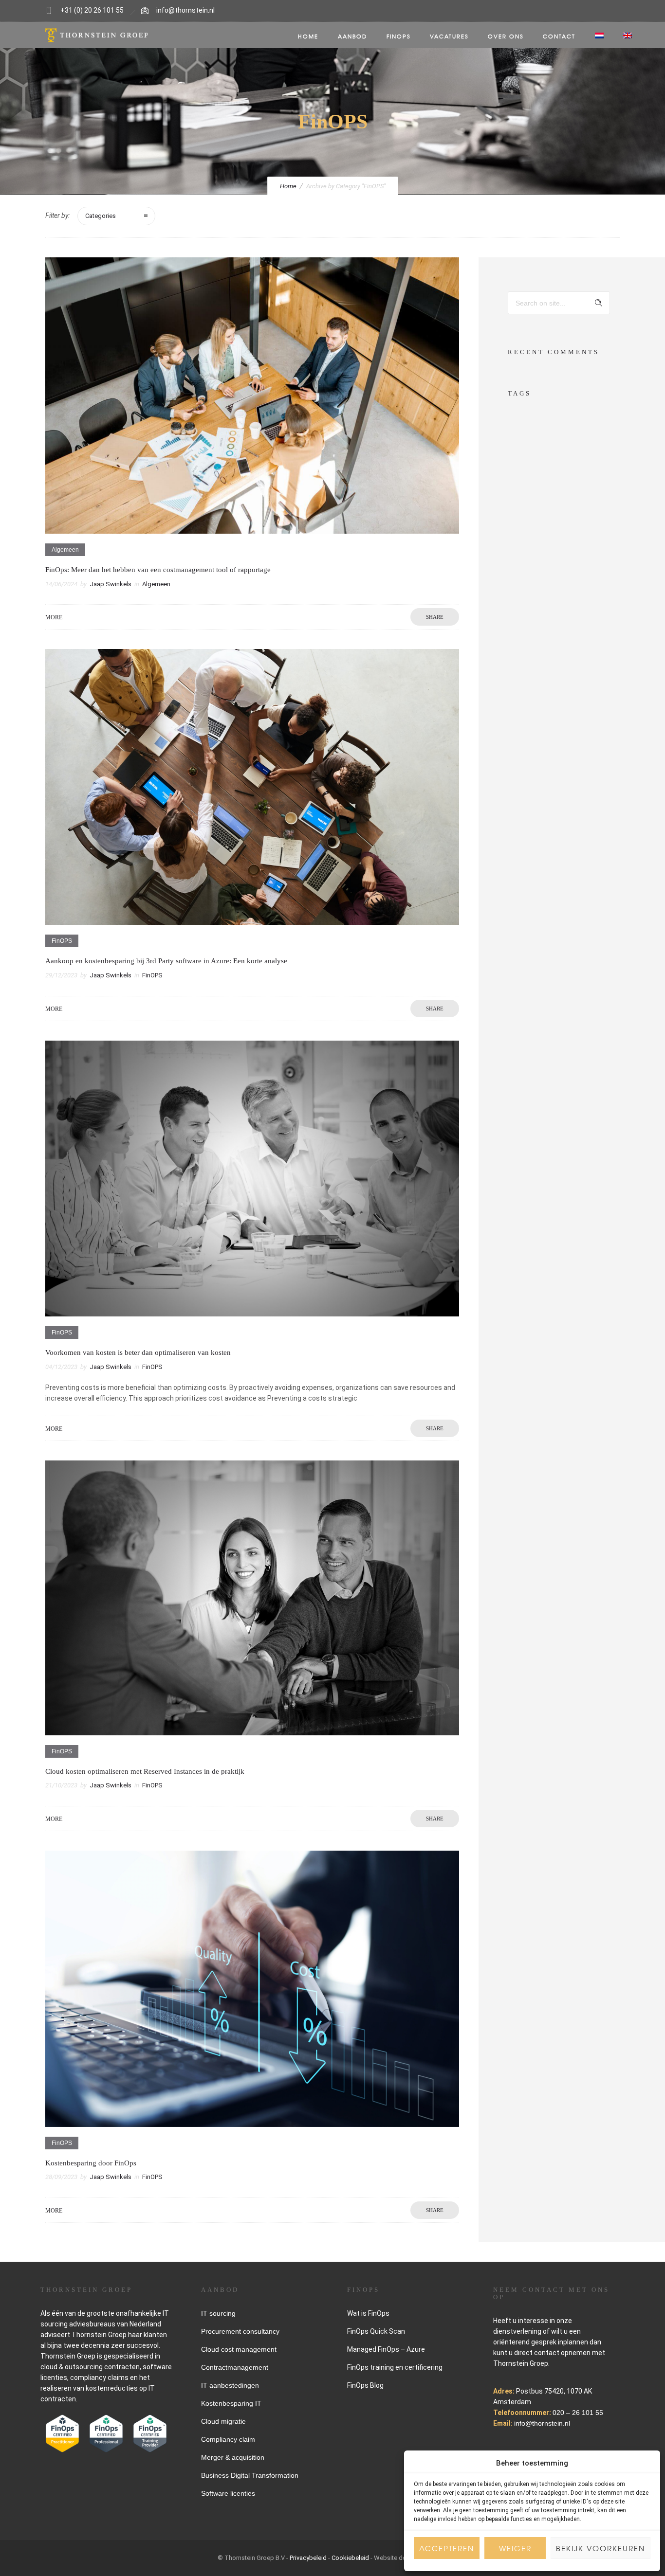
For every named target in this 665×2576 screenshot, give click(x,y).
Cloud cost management (239, 2349)
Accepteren (447, 2548)
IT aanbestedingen (230, 2385)
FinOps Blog (365, 2385)
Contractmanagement (235, 2367)
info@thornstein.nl (185, 10)
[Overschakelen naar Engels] (628, 36)
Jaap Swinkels (111, 584)
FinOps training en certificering (395, 2367)
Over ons (506, 36)
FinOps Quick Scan (376, 2331)
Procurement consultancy (240, 2331)
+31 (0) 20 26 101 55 (92, 10)
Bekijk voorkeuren (600, 2548)
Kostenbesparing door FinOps (91, 2163)
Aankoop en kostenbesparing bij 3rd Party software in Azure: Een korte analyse (166, 961)
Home (308, 36)
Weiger (515, 2548)
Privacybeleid (308, 2558)
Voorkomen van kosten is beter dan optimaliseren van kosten (138, 1352)
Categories (101, 216)
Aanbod (352, 36)
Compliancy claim (228, 2439)
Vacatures (449, 36)
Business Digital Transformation (250, 2475)
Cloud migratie (223, 2421)
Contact (559, 36)
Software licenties (228, 2493)
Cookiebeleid (350, 2558)
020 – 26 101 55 (578, 2413)
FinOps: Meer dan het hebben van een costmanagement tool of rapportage (158, 570)
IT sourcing (218, 2313)
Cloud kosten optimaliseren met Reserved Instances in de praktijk (145, 1771)
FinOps (398, 36)
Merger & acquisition (233, 2457)
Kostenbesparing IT (231, 2403)
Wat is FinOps (368, 2313)
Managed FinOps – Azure (386, 2349)
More (54, 617)
